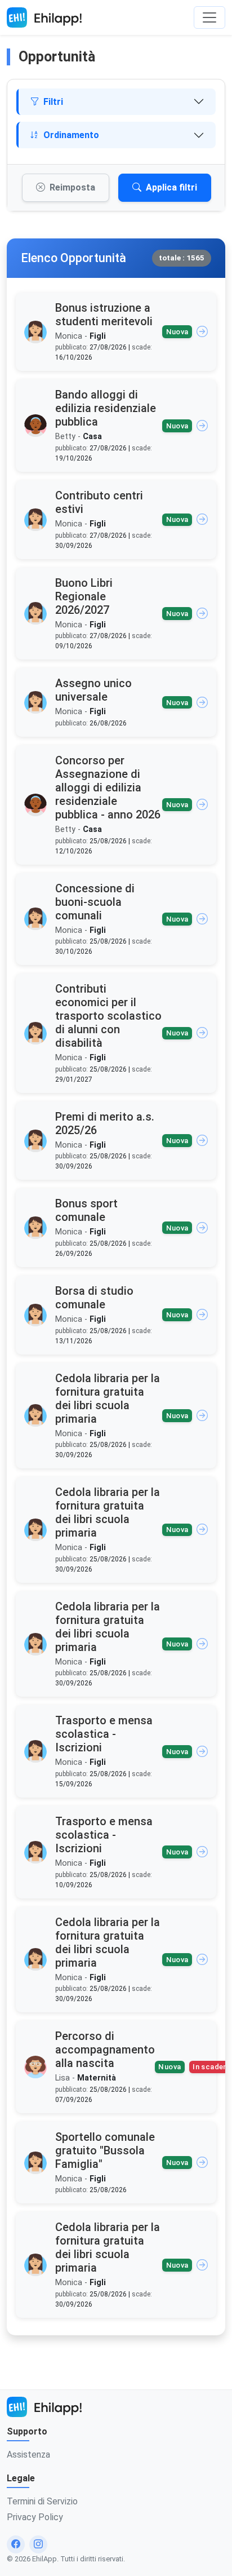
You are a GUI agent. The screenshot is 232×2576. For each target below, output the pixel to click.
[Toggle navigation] (209, 17)
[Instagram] (38, 2544)
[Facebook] (16, 2544)
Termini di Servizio (42, 2501)
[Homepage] (44, 17)
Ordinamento (71, 135)
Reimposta (72, 187)
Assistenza (28, 2455)
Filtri (53, 102)
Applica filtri (171, 187)
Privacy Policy (35, 2517)
